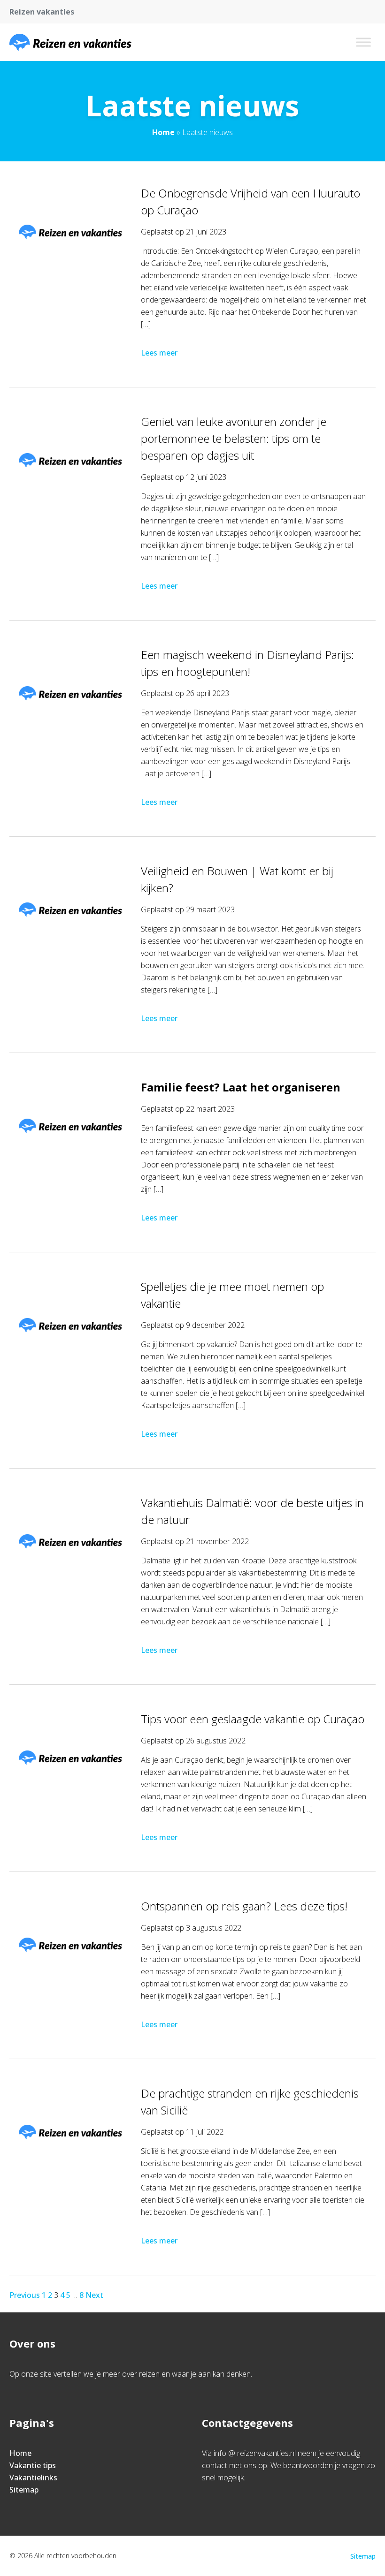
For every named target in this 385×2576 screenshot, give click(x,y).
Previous (25, 2295)
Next (94, 2295)
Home (163, 132)
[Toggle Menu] (363, 42)
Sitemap (24, 2490)
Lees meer (159, 353)
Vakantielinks (33, 2478)
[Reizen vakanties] (70, 42)
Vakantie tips (33, 2465)
